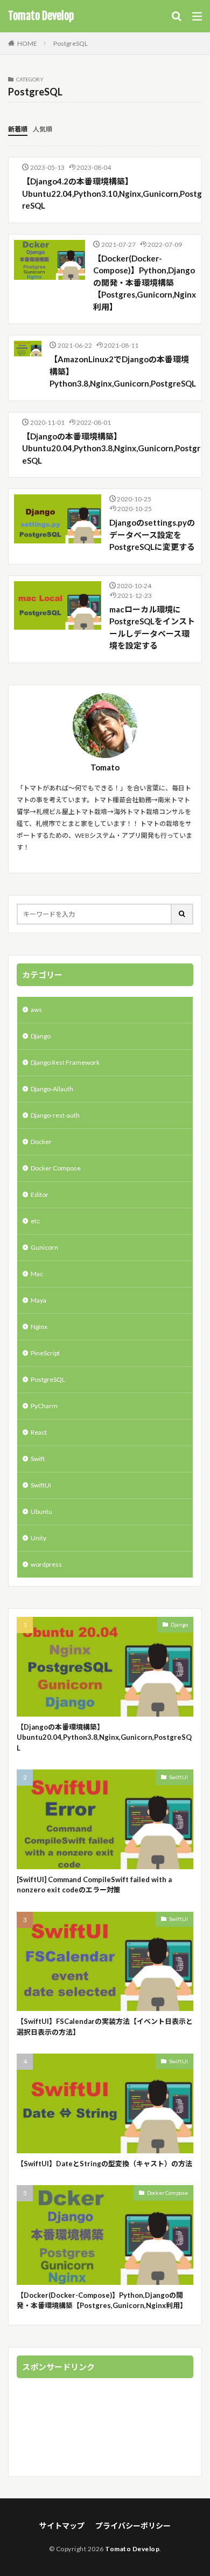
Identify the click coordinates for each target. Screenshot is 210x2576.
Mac (37, 1274)
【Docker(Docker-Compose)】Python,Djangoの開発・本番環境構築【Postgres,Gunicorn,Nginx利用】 (145, 283)
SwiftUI (41, 1485)
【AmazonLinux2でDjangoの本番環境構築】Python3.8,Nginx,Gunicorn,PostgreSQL (123, 371)
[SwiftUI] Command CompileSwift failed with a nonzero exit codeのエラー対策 (94, 1885)
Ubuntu (41, 1511)
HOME (27, 43)
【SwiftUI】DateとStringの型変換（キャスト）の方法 (104, 2164)
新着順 (18, 129)
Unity (38, 1538)
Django (41, 1036)
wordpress (46, 1564)
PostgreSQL (71, 43)
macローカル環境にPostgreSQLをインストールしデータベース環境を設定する (152, 628)
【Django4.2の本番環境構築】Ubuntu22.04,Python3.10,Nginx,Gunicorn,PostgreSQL (112, 193)
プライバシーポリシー (133, 2526)
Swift (38, 1459)
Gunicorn (44, 1247)
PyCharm (44, 1406)
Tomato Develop (41, 16)
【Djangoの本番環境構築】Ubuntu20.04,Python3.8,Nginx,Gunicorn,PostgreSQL (111, 448)
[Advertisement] (105, 2429)
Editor (40, 1194)
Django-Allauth (52, 1089)
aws (36, 1010)
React (39, 1432)
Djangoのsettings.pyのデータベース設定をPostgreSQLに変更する (152, 535)
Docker (41, 1142)
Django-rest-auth (55, 1115)
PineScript (45, 1353)
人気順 (43, 129)
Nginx (39, 1327)
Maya (38, 1300)
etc (35, 1221)
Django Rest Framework (65, 1062)
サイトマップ (62, 2526)
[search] (183, 914)
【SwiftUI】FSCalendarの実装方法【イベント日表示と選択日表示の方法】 (105, 2027)
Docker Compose (56, 1168)
